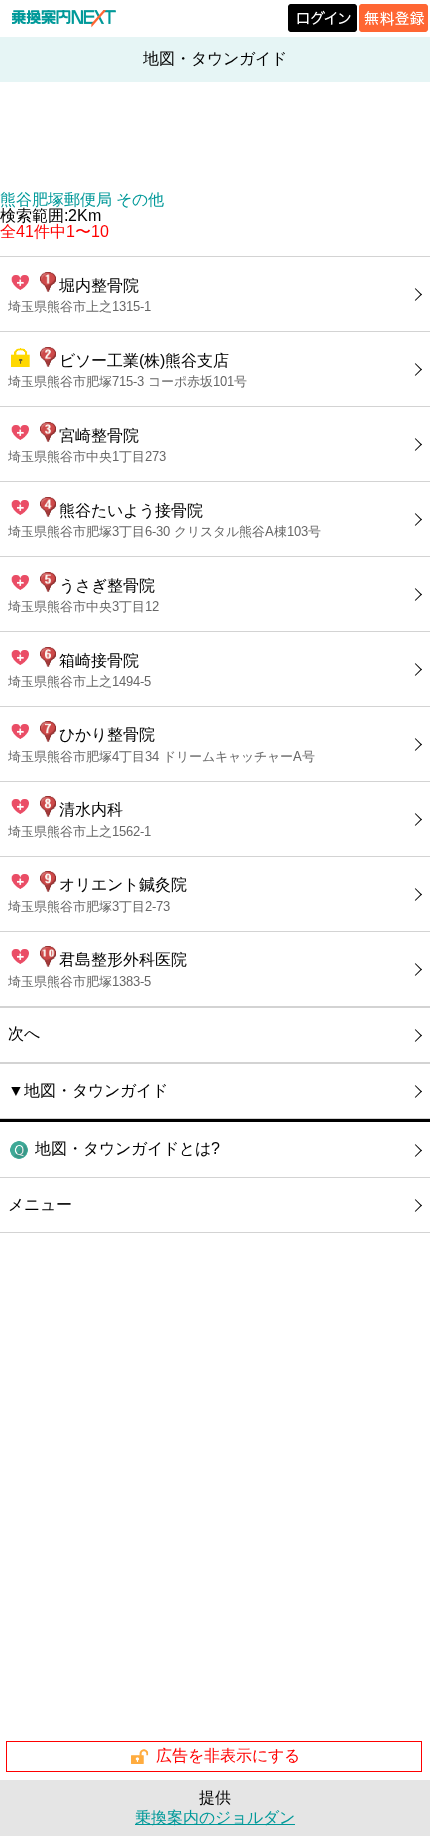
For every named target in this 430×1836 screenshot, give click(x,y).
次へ (24, 1033)
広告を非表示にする (228, 1755)
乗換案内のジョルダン (215, 1817)
